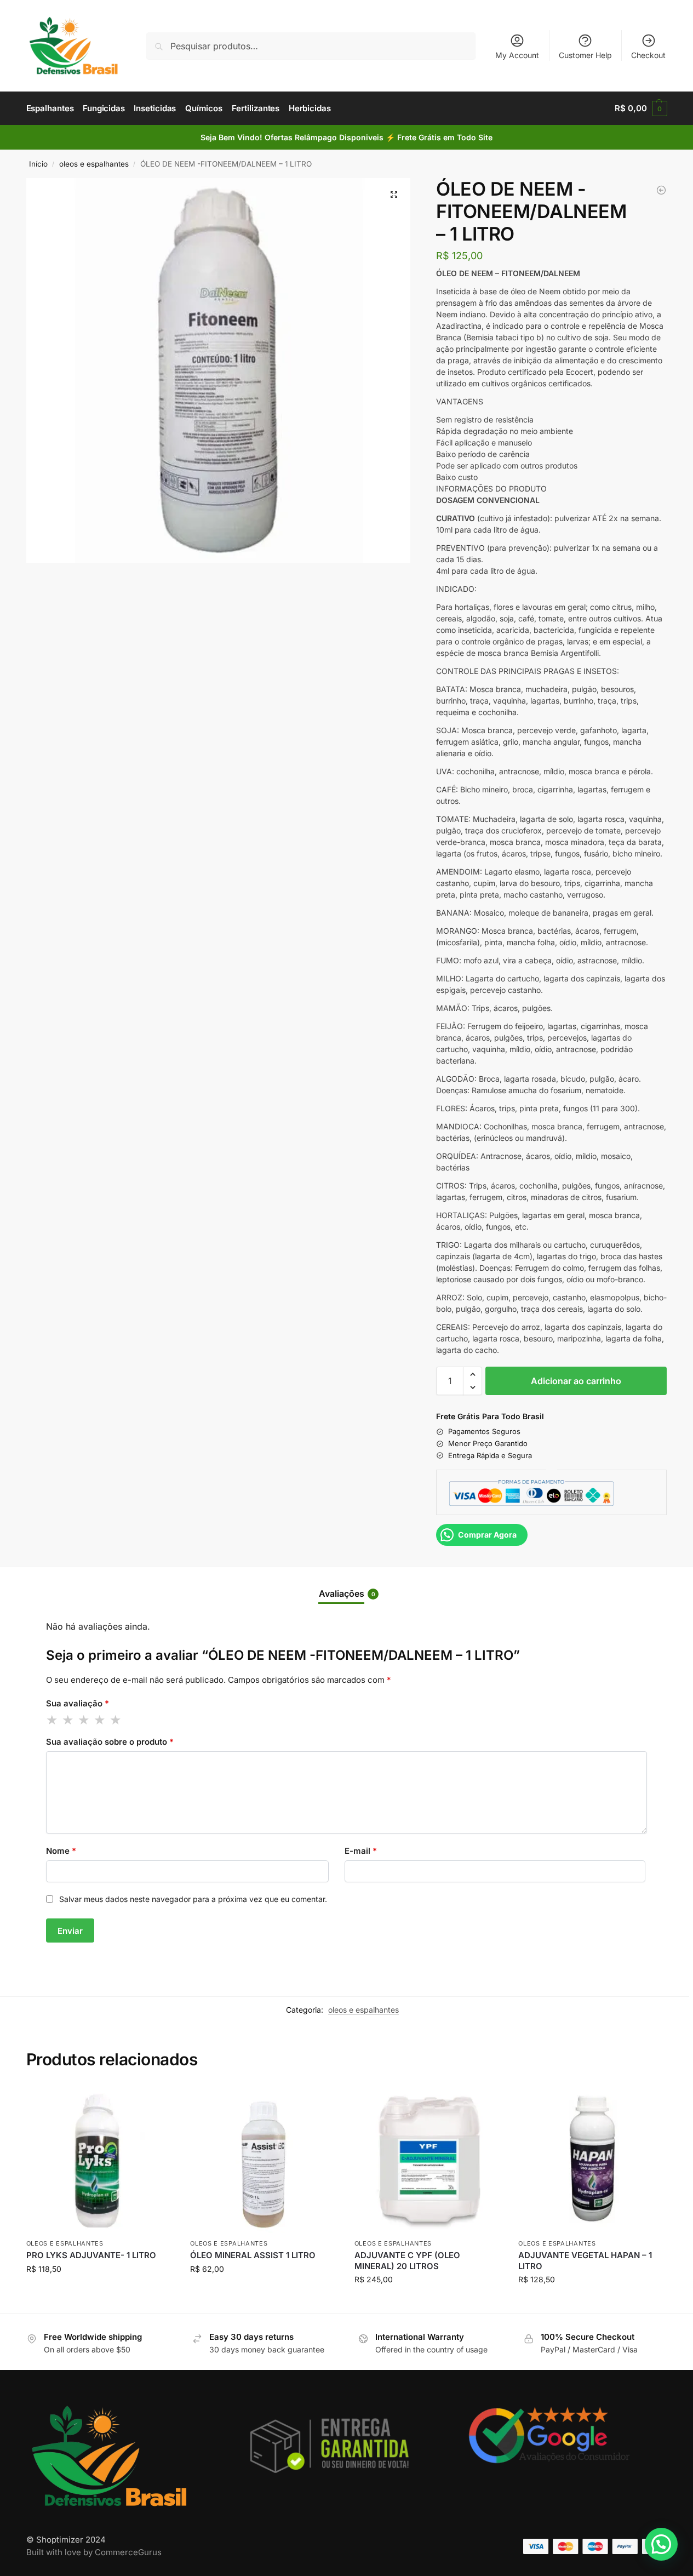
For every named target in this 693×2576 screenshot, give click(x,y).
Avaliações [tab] (347, 1593)
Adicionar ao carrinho (576, 1381)
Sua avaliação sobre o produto (110, 1742)
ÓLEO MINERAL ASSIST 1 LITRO (253, 2255)
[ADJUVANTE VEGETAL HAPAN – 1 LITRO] (592, 2159)
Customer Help (585, 55)
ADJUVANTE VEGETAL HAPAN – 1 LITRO (585, 2261)
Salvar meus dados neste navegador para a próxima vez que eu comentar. (193, 1899)
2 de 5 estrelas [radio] (68, 1720)
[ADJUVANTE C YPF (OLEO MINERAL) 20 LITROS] (428, 2159)
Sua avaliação (78, 1703)
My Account (517, 55)
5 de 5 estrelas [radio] (116, 1720)
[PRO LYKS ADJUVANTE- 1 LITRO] (661, 190)
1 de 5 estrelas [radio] (53, 1720)
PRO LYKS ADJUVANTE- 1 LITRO (91, 2255)
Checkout (648, 55)
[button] (641, 108)
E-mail (361, 1851)
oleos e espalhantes (94, 164)
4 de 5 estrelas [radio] (100, 1720)
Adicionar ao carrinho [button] (100, 2292)
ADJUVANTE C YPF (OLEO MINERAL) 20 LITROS (407, 2261)
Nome (61, 1851)
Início (38, 164)
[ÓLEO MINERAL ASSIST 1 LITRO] (264, 2159)
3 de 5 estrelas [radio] (84, 1720)
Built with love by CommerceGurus (94, 2552)
